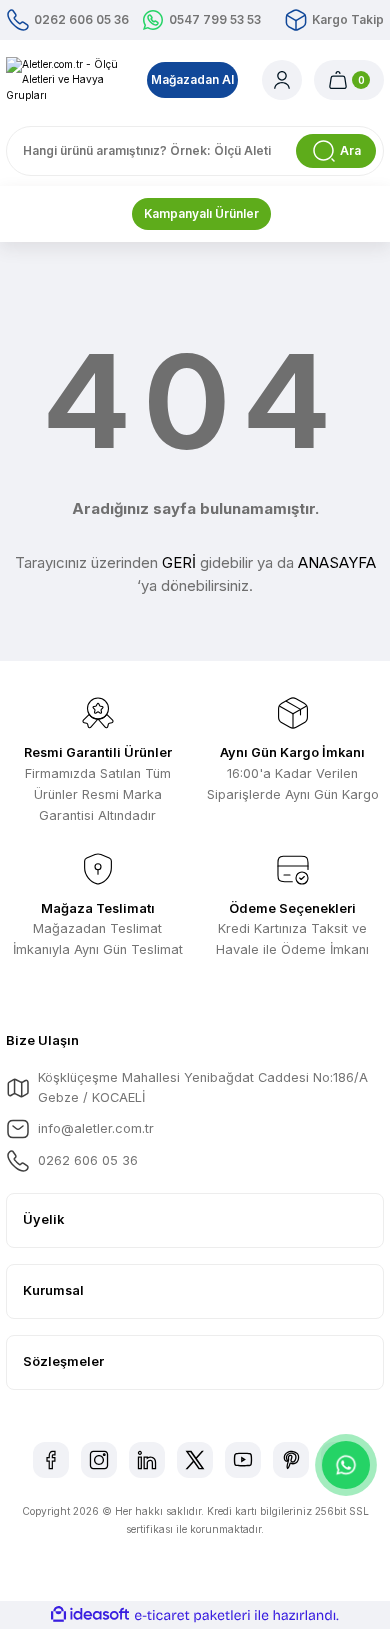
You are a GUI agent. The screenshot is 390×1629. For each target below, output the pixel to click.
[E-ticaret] (192, 1615)
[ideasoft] (90, 1615)
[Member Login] (282, 80)
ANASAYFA (337, 562)
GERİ (179, 562)
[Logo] (64, 80)
